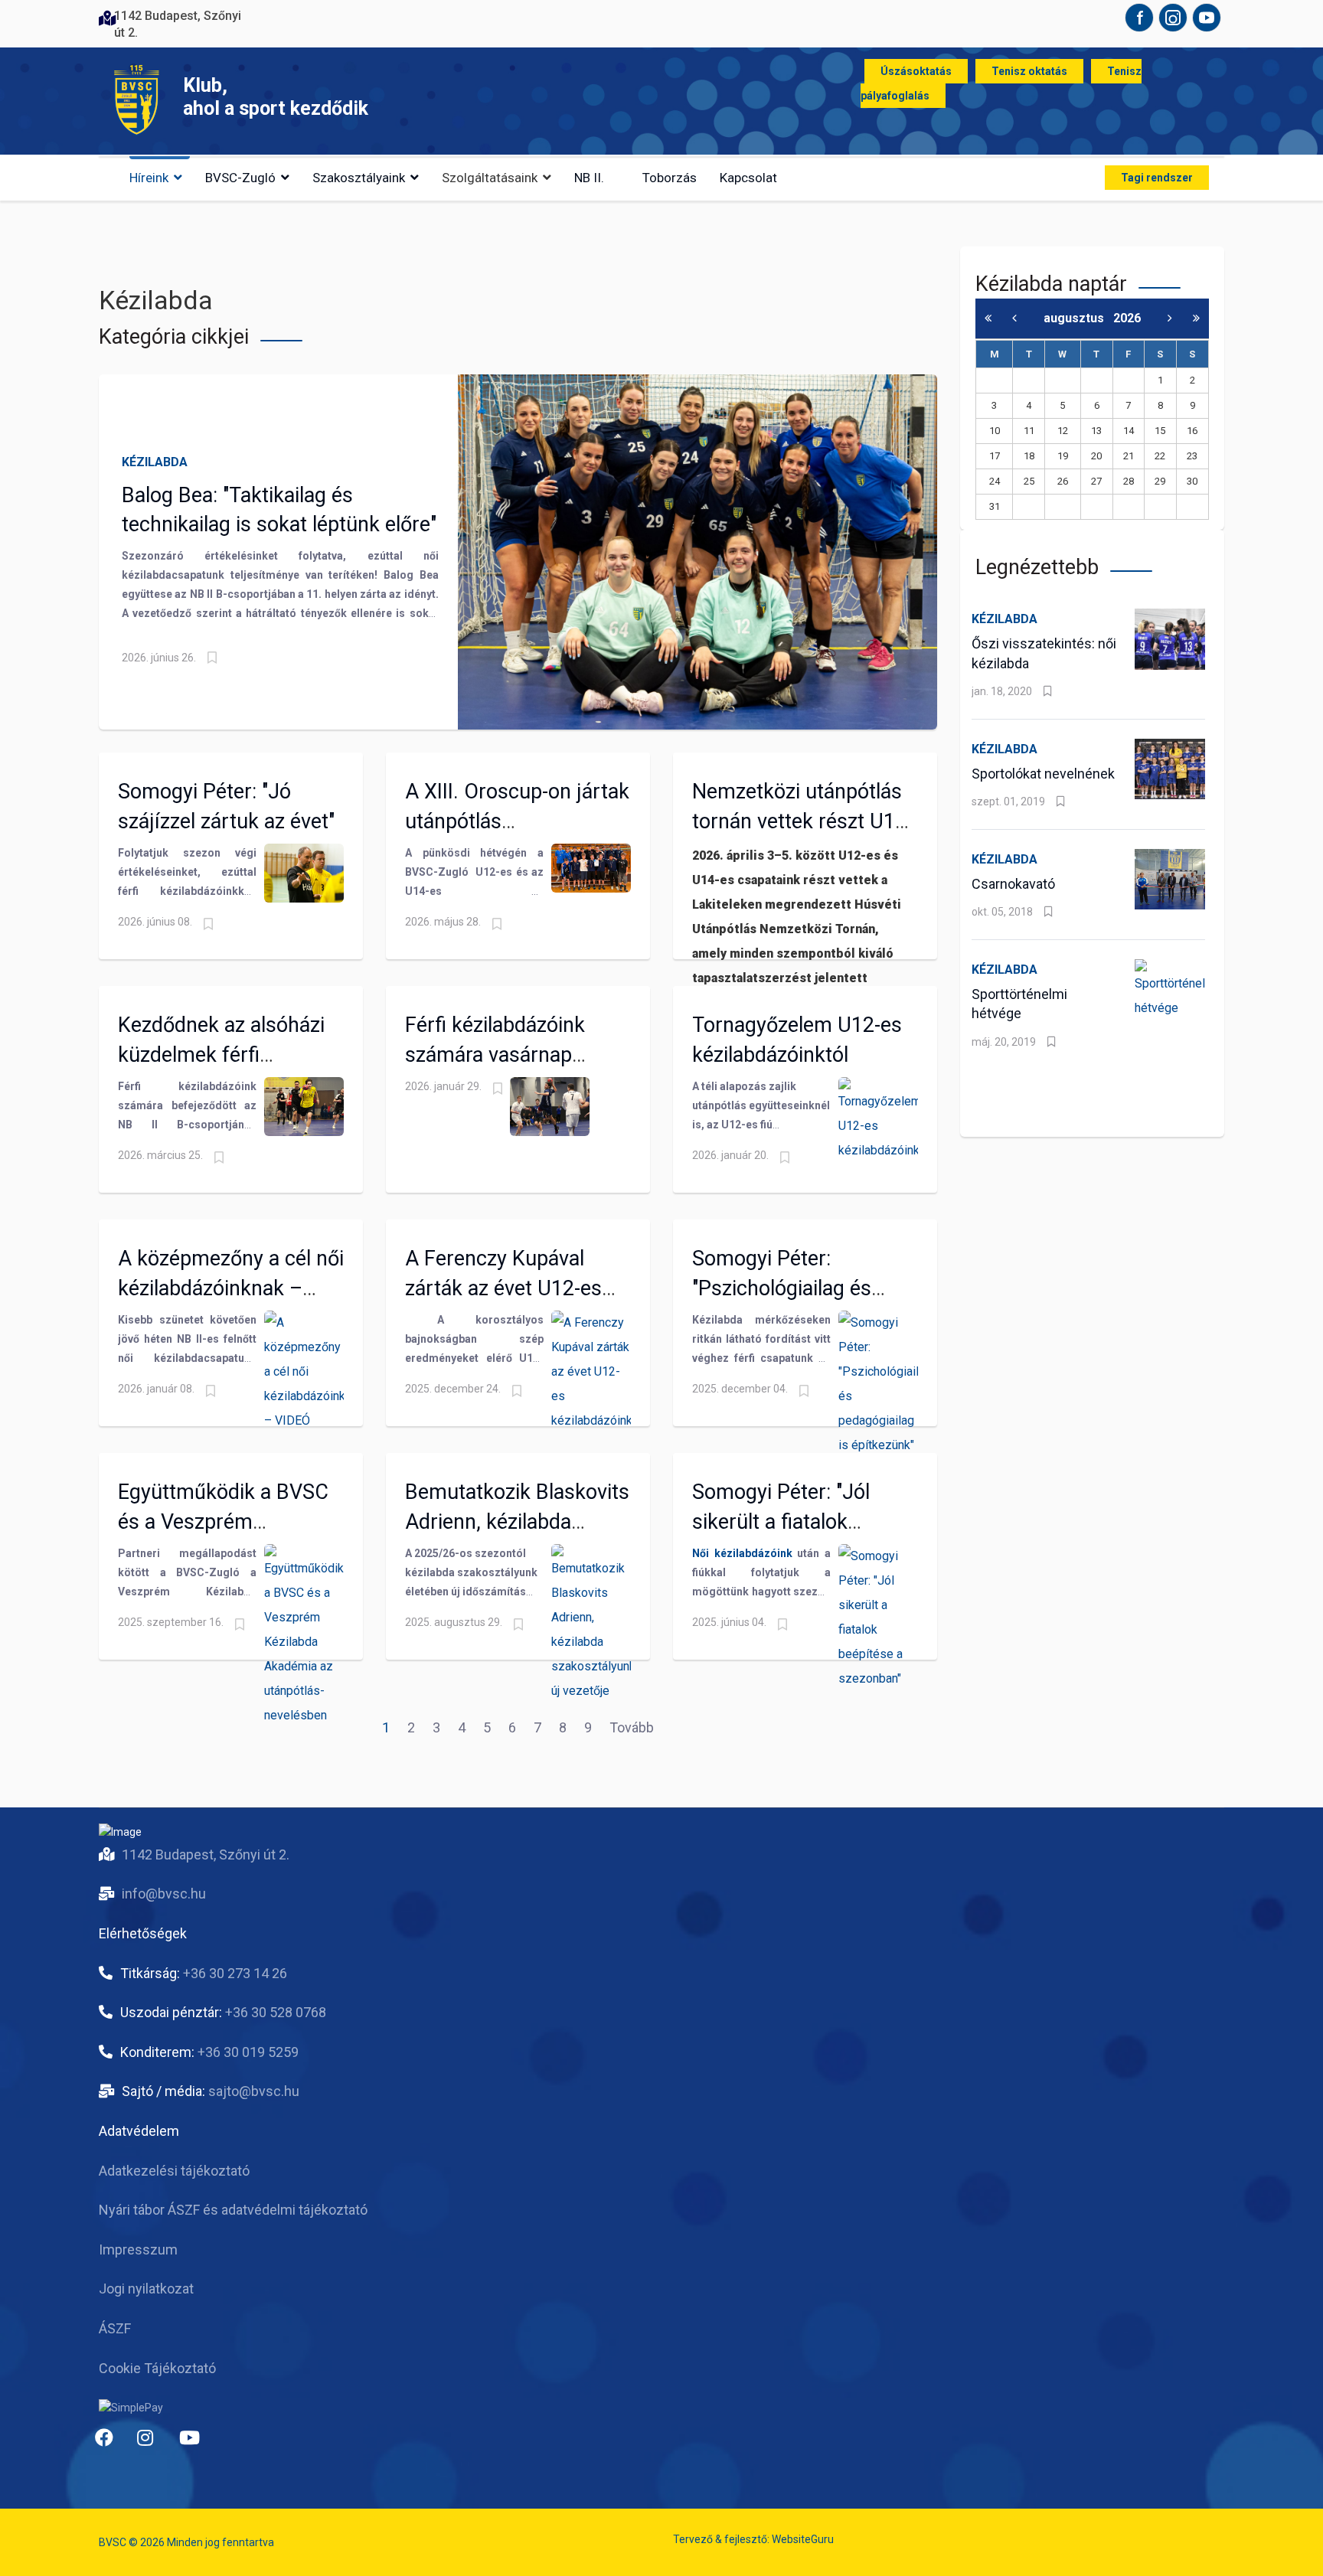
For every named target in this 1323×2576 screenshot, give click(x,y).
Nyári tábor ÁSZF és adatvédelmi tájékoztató (233, 2210)
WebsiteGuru (803, 2539)
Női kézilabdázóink (742, 1553)
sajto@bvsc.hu (254, 2091)
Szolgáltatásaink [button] (490, 178)
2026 (1127, 318)
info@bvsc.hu (164, 1894)
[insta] (152, 2444)
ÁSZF (115, 2328)
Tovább (632, 1727)
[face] (110, 2444)
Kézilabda (155, 462)
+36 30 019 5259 (248, 2052)
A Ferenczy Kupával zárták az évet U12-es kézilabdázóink (503, 1288)
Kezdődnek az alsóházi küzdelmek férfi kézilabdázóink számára (226, 1054)
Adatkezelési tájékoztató (174, 2171)
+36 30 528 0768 (276, 2012)
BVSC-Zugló (240, 178)
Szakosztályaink (359, 178)
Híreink (149, 178)
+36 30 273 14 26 (235, 1973)
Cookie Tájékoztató (157, 2368)
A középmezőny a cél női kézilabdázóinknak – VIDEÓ (231, 1288)
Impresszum (138, 2250)
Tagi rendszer (1157, 178)
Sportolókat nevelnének (1043, 774)
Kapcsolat (748, 178)
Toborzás (670, 178)
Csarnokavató (1013, 884)
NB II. (589, 178)
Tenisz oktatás (1029, 71)
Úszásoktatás (916, 71)
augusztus (1078, 318)
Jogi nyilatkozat (146, 2289)
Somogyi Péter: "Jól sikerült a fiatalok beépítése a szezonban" (799, 1521)
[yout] (194, 2444)
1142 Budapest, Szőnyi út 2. (206, 1854)
